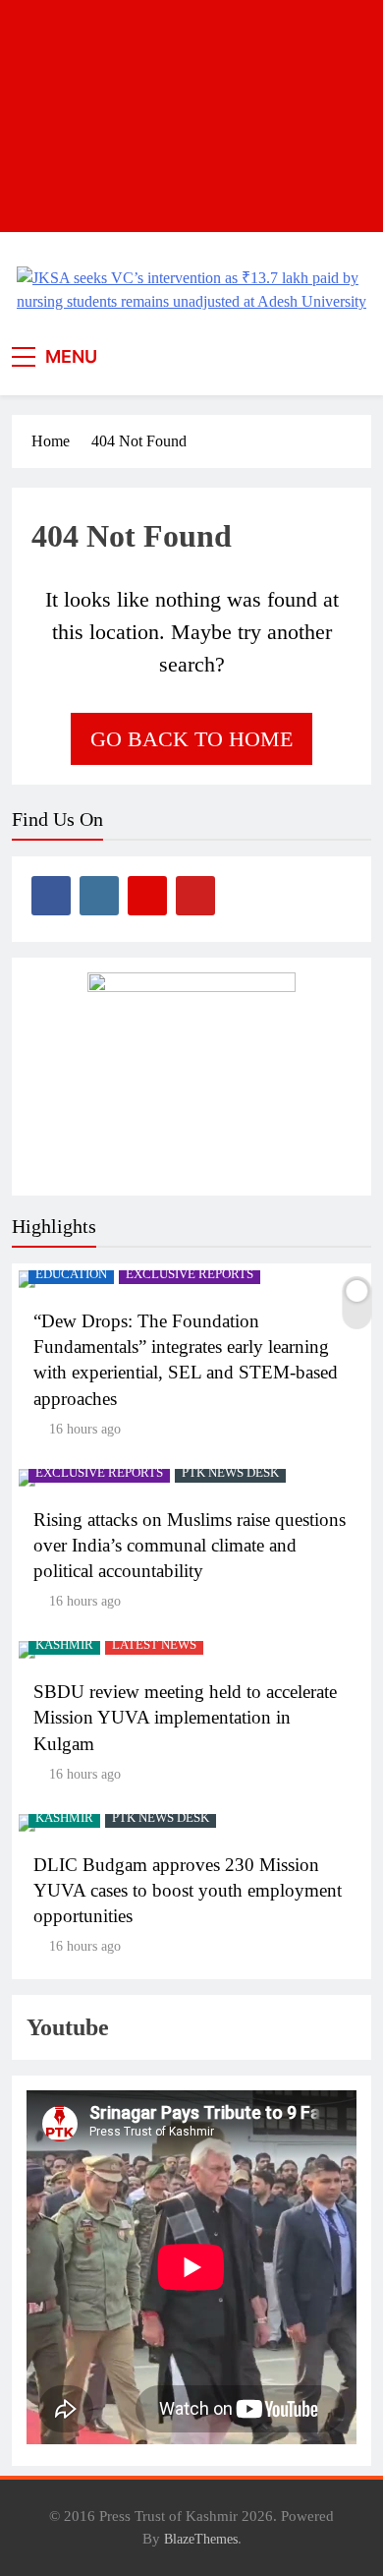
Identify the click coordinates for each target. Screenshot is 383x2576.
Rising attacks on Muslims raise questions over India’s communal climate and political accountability (190, 1545)
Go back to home (191, 739)
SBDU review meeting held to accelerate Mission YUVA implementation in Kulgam (185, 1717)
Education (71, 1274)
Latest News (154, 1645)
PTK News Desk (230, 1473)
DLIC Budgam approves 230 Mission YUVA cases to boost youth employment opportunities (188, 1890)
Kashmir (64, 1645)
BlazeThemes (201, 2539)
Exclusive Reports (190, 1274)
